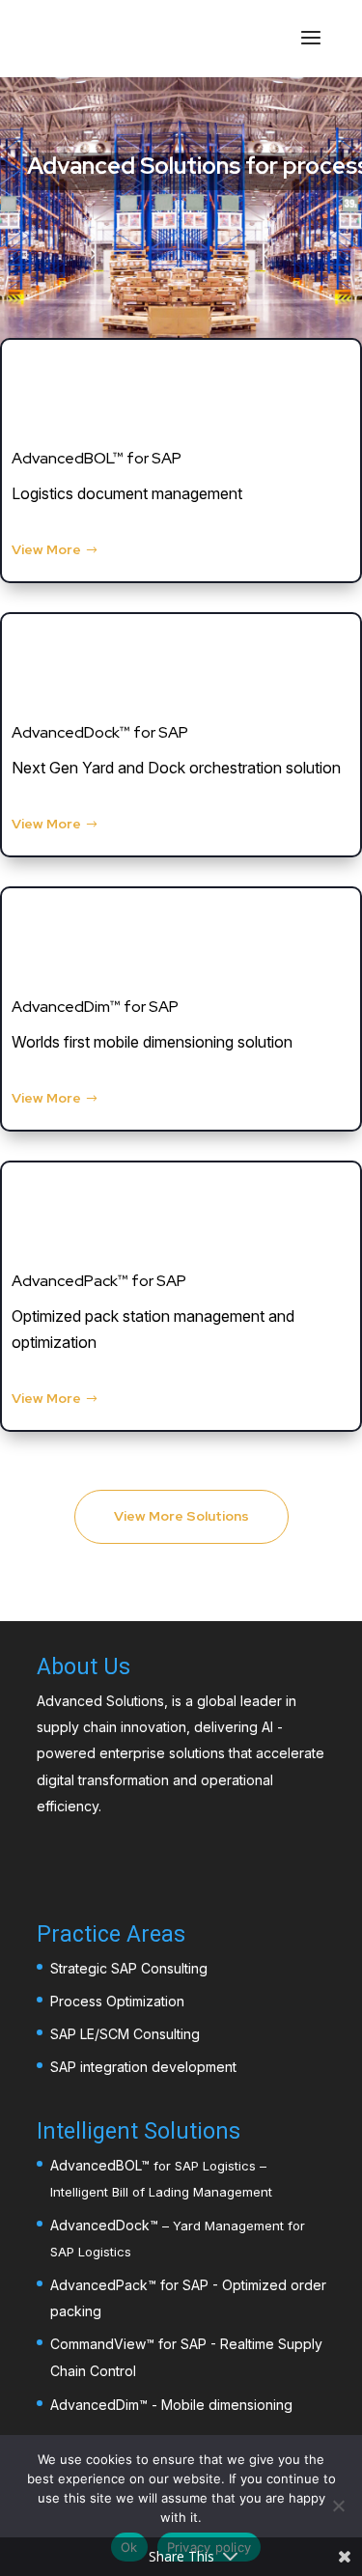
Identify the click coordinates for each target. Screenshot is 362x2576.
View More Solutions (181, 1516)
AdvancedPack (99, 2285)
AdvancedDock (100, 2225)
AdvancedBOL (96, 2165)
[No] (338, 2506)
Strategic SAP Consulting (129, 1968)
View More (46, 549)
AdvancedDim (95, 2405)
